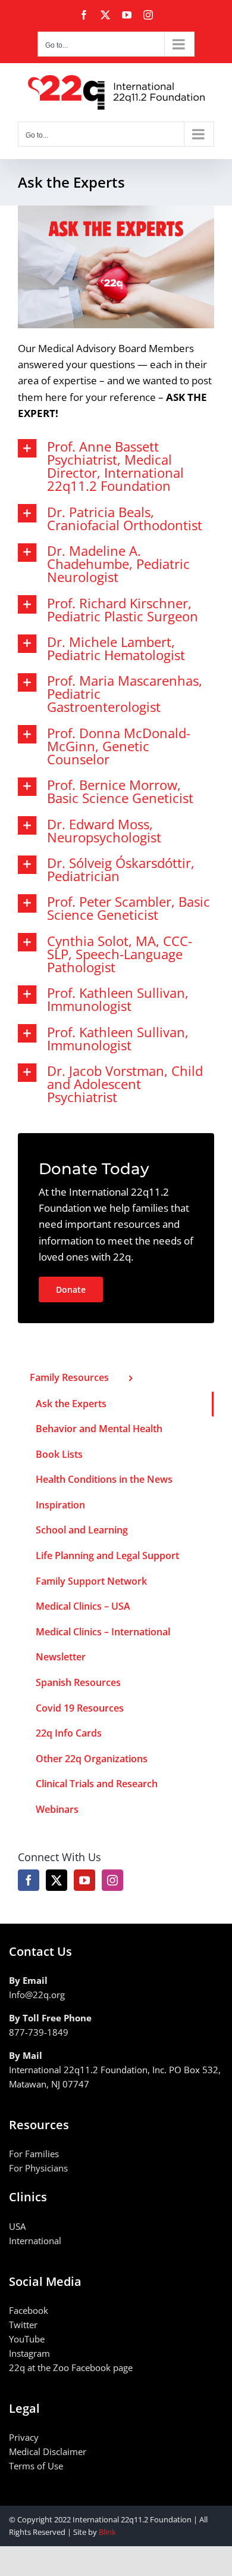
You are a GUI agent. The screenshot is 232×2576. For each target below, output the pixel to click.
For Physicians (38, 2168)
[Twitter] (57, 1880)
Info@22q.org (37, 1995)
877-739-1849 (39, 2032)
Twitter (23, 2325)
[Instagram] (112, 1880)
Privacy (24, 2437)
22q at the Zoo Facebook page (71, 2367)
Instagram (29, 2353)
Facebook (29, 2310)
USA (17, 2226)
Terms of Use (36, 2466)
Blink (107, 2532)
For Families (34, 2154)
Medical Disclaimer (48, 2451)
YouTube (27, 2339)
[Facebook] (29, 1880)
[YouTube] (84, 1880)
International (35, 2241)
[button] (116, 466)
